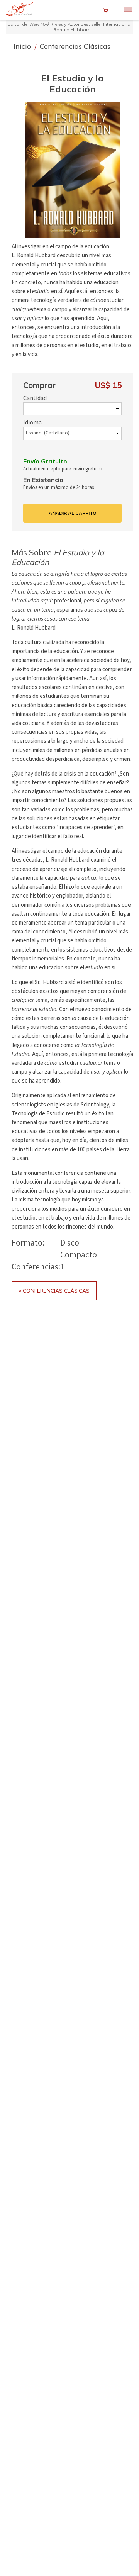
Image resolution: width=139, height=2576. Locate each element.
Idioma (32, 423)
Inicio (23, 46)
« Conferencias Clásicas (54, 1291)
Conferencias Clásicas (75, 46)
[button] (73, 170)
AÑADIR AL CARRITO (73, 513)
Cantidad (35, 398)
